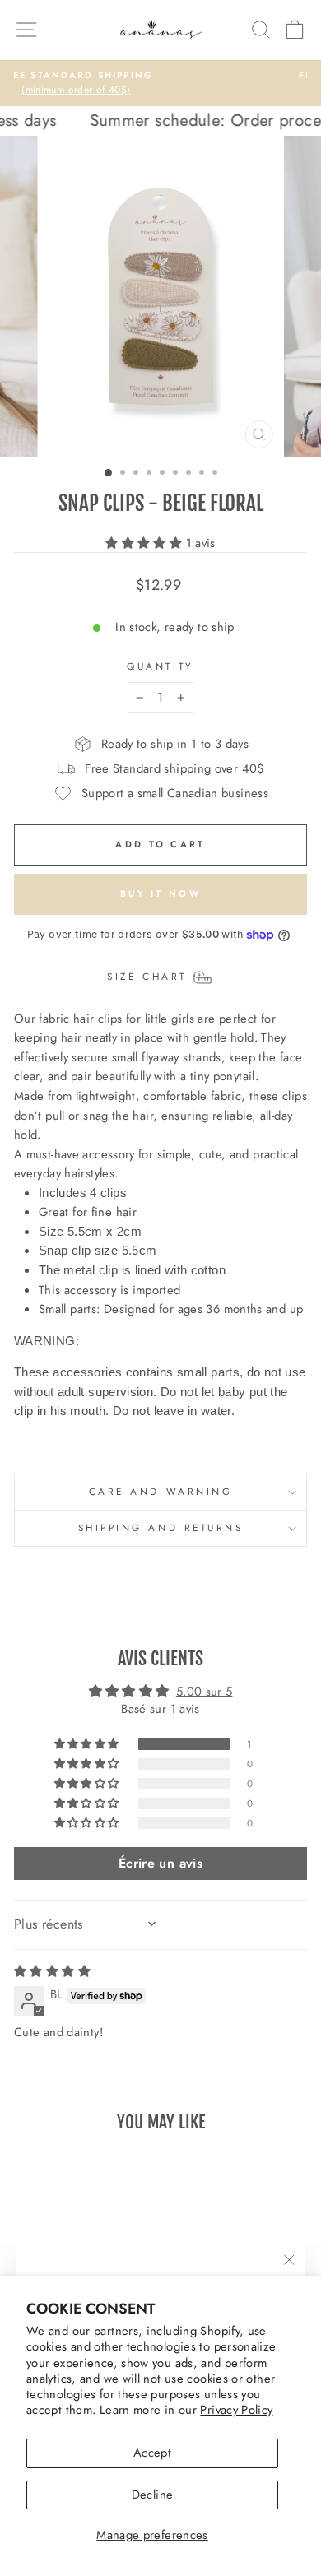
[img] (52, 1971)
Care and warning (161, 1491)
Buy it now (160, 893)
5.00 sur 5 (205, 1692)
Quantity (160, 666)
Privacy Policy (236, 2410)
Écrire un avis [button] (160, 1863)
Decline (153, 2495)
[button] (145, 543)
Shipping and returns (161, 1527)
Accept (152, 2453)
